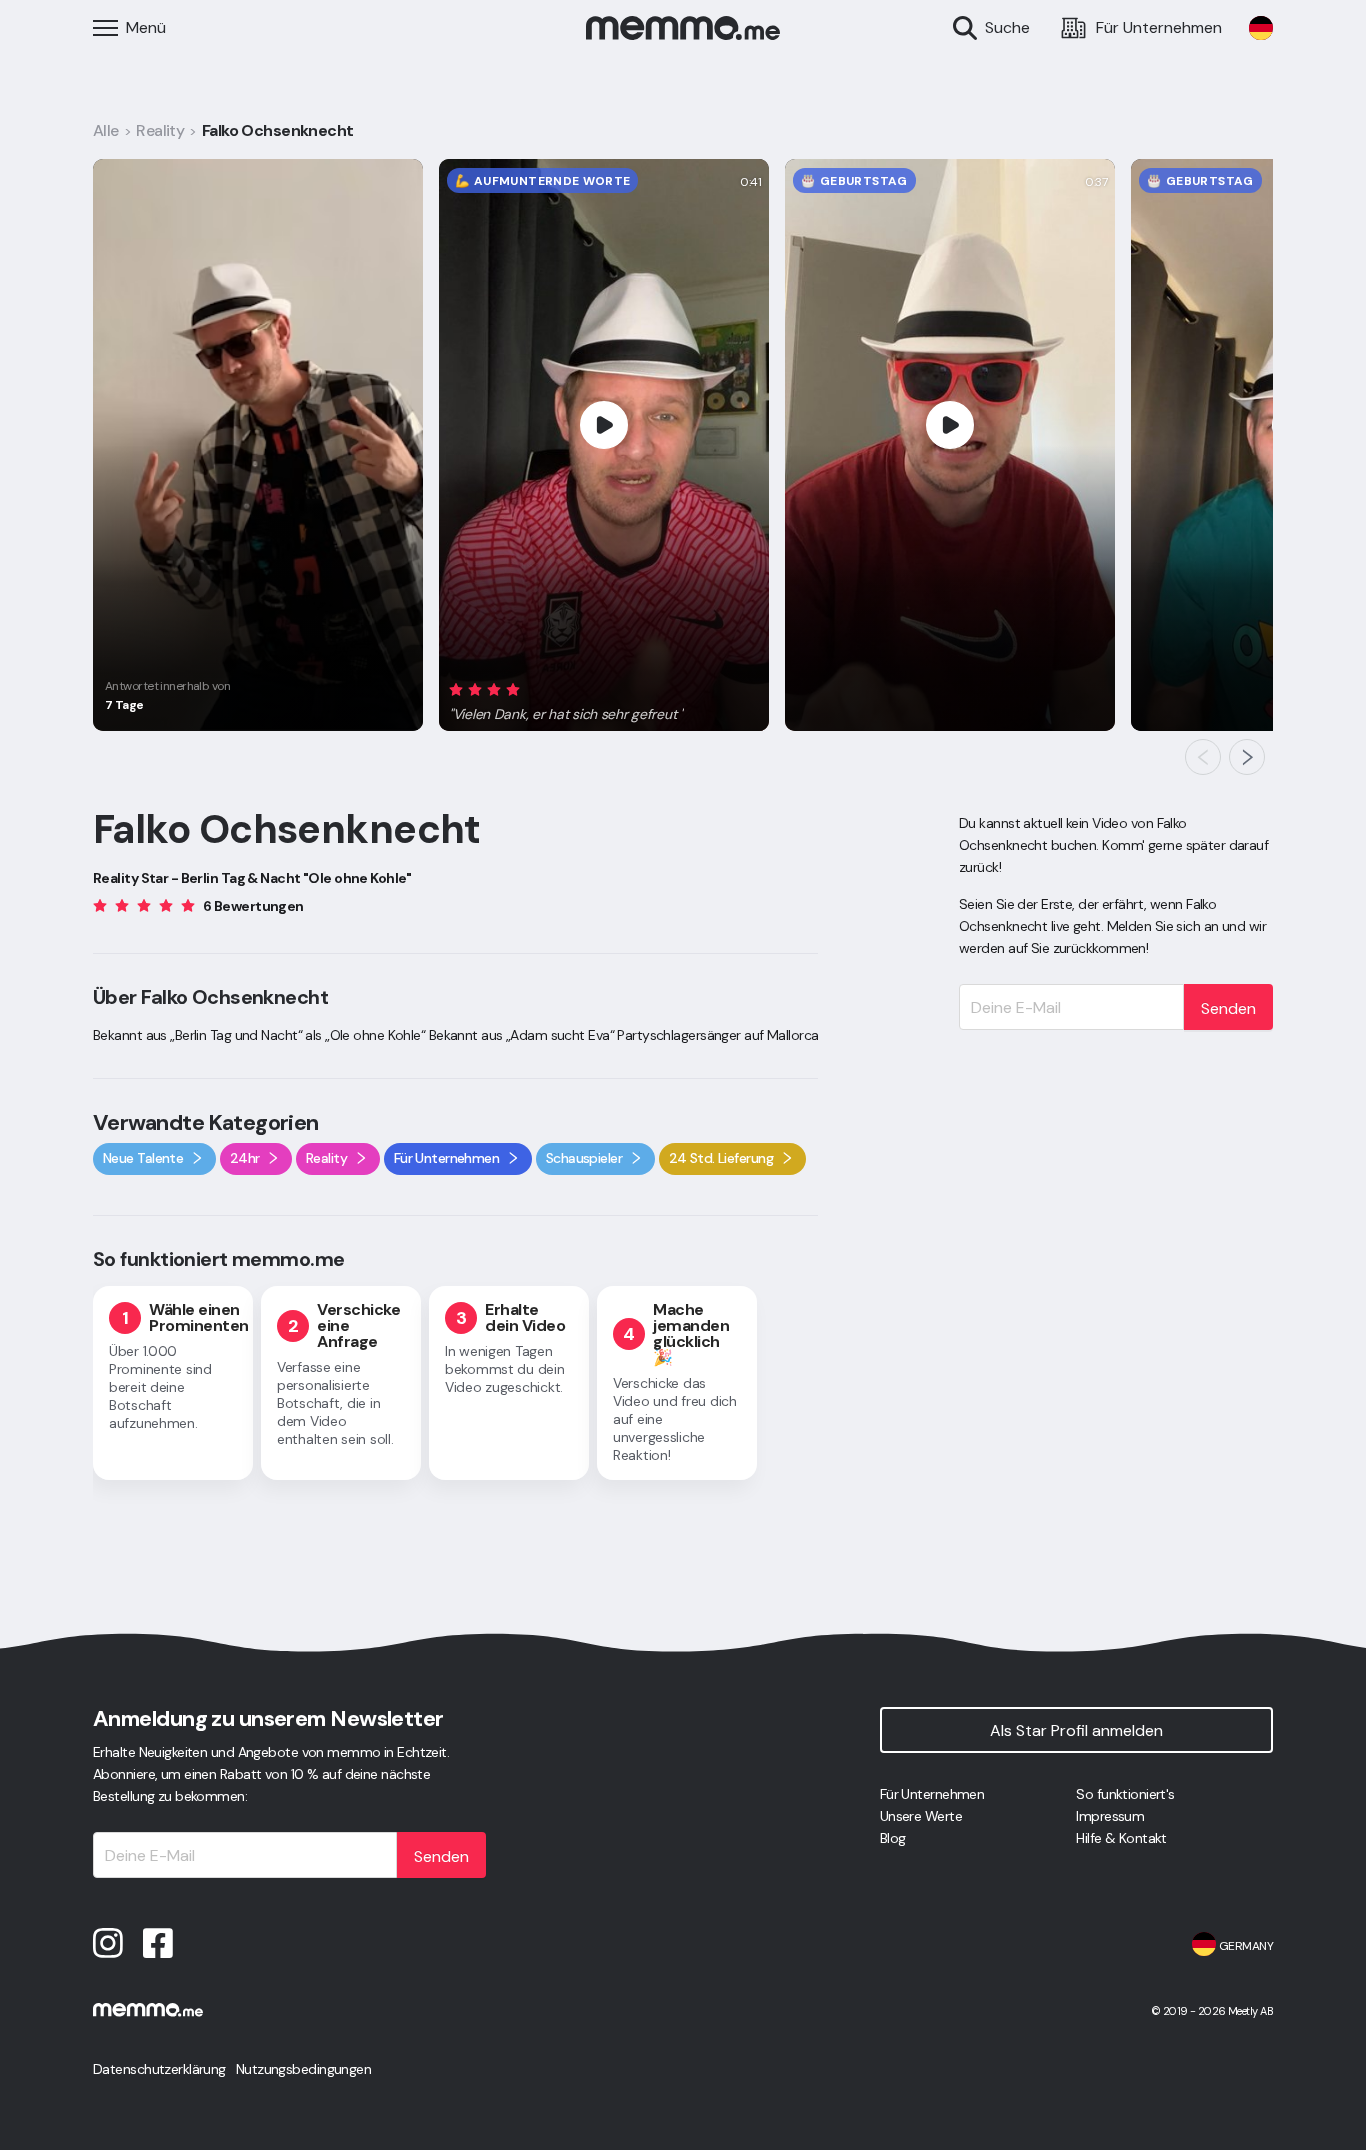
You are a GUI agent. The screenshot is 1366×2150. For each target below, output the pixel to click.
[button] (566, 699)
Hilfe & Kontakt (1121, 1838)
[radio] (456, 689)
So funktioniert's (1125, 1794)
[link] (1261, 28)
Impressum (1110, 1816)
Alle (106, 130)
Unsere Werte (921, 1816)
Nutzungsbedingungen (303, 2069)
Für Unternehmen (932, 1794)
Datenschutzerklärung (159, 2069)
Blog (893, 1838)
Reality (160, 130)
